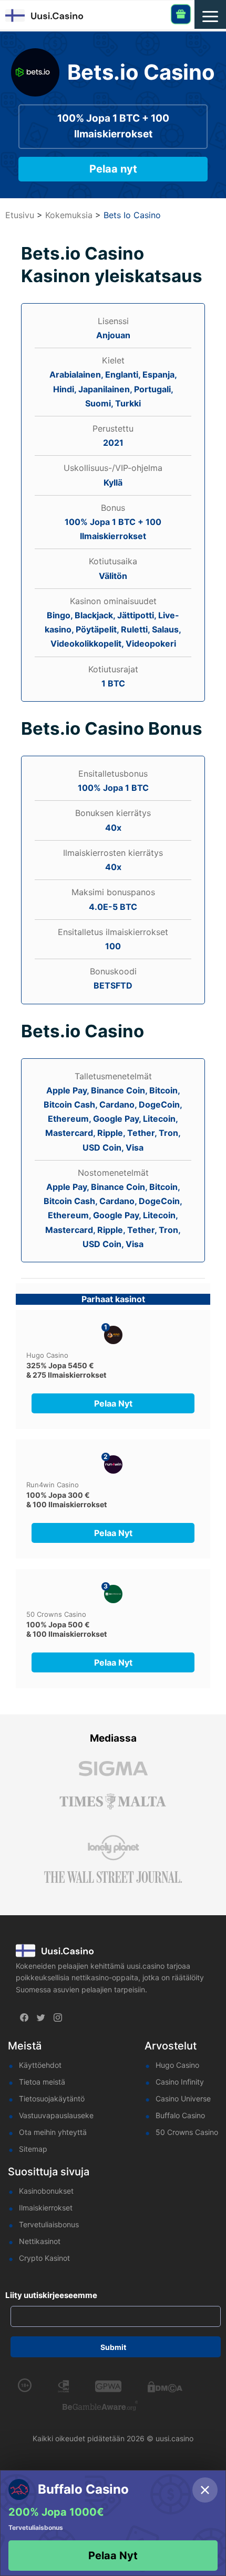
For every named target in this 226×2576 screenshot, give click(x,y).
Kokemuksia (69, 215)
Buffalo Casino (180, 2115)
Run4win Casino (53, 1485)
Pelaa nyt (113, 169)
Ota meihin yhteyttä (53, 2132)
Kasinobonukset (46, 2191)
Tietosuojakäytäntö (52, 2099)
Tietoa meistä (42, 2082)
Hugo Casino (47, 1355)
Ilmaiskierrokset (46, 2208)
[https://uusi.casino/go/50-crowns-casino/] (113, 1594)
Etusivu (20, 215)
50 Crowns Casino (56, 1614)
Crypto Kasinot (44, 2258)
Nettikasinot (40, 2241)
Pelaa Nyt (113, 2556)
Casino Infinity (180, 2082)
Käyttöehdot (40, 2065)
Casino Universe (183, 2099)
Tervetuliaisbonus (49, 2224)
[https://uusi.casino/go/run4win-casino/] (113, 1464)
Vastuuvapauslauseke (56, 2115)
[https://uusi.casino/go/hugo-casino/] (113, 1335)
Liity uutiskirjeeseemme (51, 2295)
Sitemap (33, 2149)
